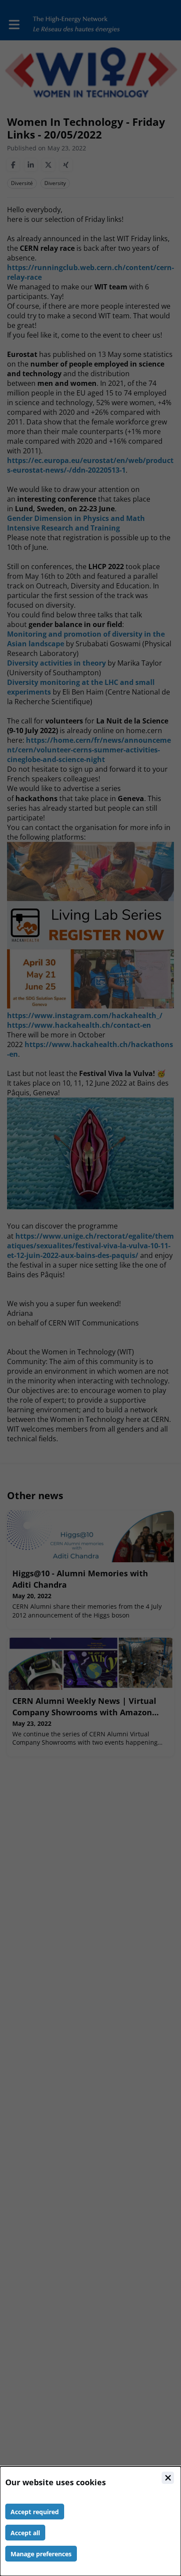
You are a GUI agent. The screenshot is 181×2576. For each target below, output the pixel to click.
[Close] (168, 2478)
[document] (90, 2521)
